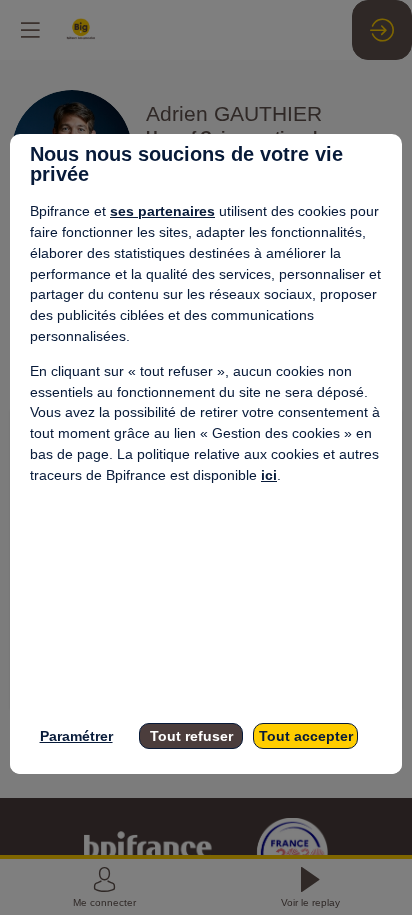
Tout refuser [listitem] (191, 736)
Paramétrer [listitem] (76, 736)
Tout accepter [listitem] (306, 736)
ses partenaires (162, 211)
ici (269, 475)
